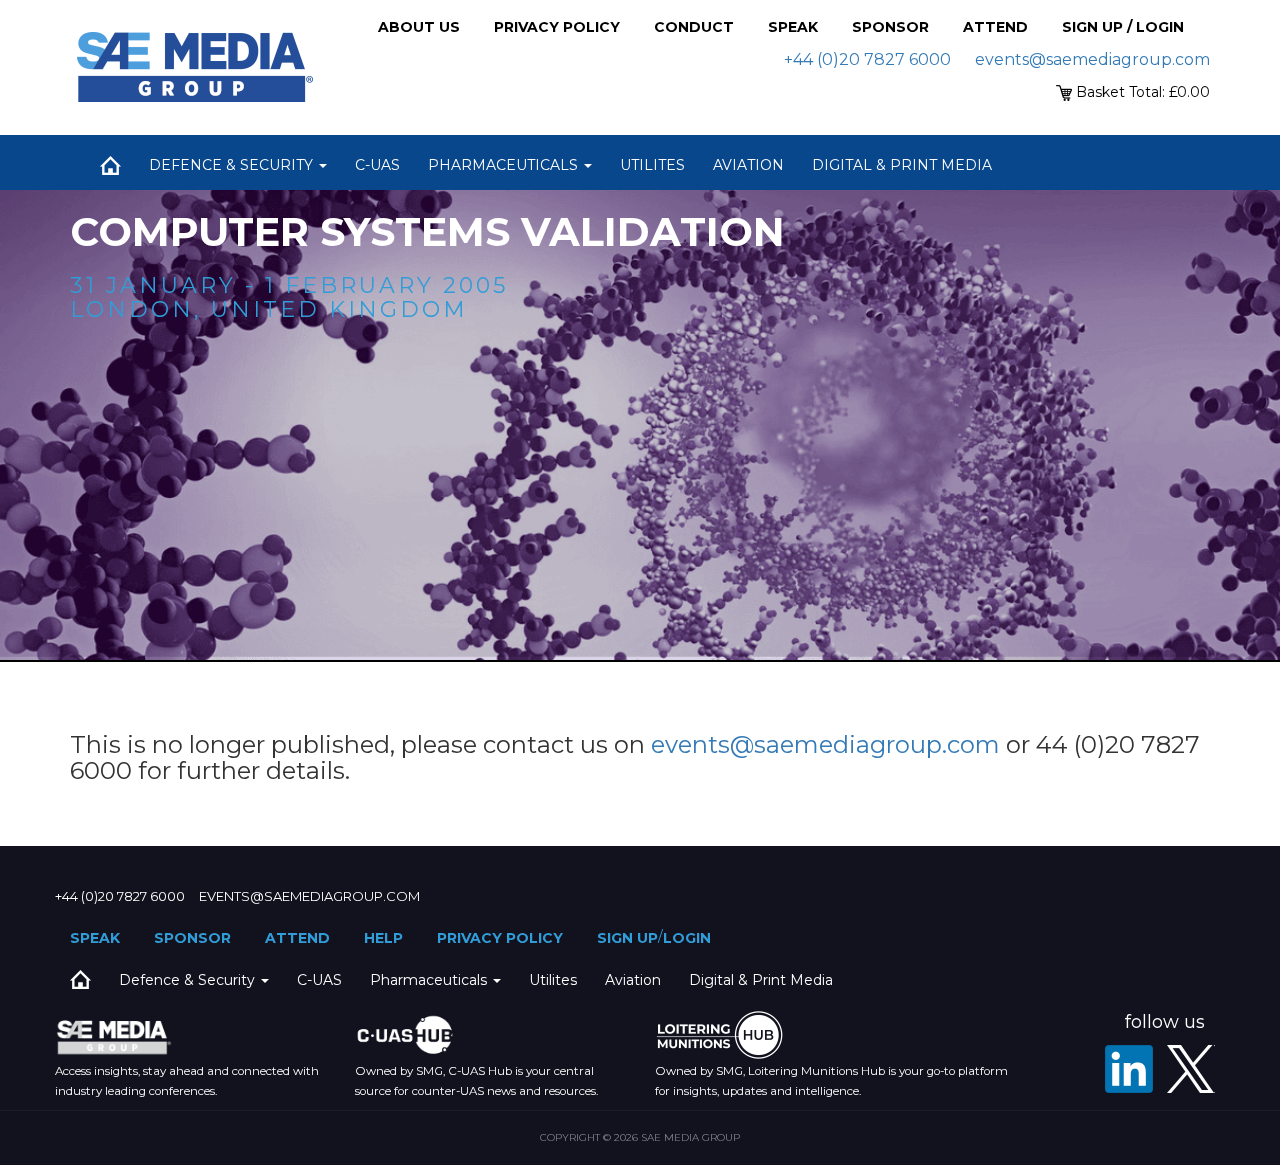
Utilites (652, 165)
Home (110, 165)
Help (383, 938)
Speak (793, 27)
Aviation (748, 165)
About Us (419, 27)
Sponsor (890, 27)
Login (687, 938)
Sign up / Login (1123, 27)
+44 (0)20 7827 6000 (867, 59)
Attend (995, 27)
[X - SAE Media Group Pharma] (1191, 1069)
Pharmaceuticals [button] (505, 165)
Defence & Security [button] (233, 165)
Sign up (627, 938)
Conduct (694, 27)
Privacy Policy (557, 27)
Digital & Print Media (902, 165)
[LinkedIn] (1129, 1069)
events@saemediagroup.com (1092, 59)
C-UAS (377, 165)
